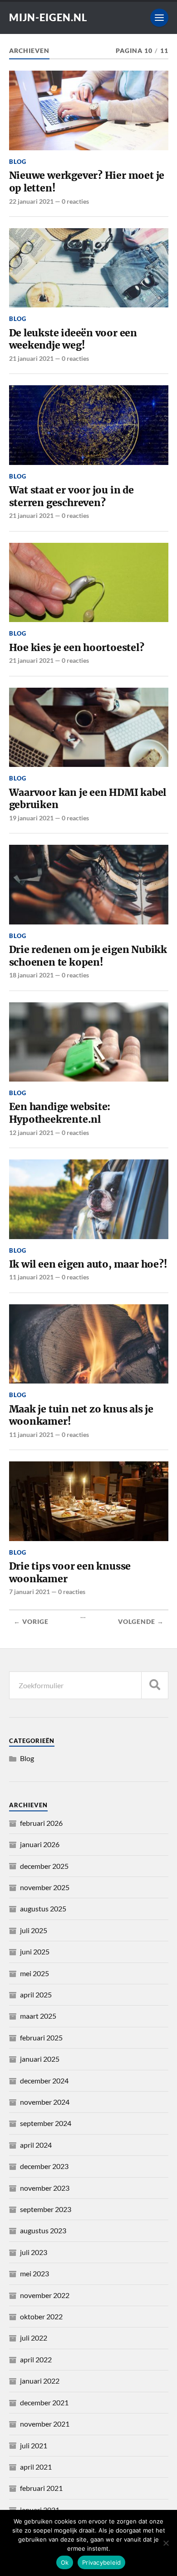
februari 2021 (41, 2488)
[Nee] (166, 2543)
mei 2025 (34, 1973)
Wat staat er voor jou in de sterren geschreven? (71, 496)
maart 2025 (38, 2016)
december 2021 (44, 2402)
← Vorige (31, 1622)
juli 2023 (34, 2252)
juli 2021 (34, 2445)
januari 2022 (40, 2381)
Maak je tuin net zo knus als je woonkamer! (81, 1415)
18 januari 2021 (31, 975)
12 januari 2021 (31, 1132)
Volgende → (141, 1622)
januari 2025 (40, 2059)
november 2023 (45, 2188)
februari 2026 (41, 1823)
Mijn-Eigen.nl (48, 17)
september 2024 (46, 2123)
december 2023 (44, 2166)
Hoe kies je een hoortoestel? (77, 648)
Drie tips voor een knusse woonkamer (70, 1573)
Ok (65, 2562)
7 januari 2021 (29, 1592)
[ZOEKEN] (155, 1685)
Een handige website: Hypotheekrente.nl (60, 1113)
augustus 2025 (43, 1908)
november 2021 (45, 2424)
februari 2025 (41, 2037)
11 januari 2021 (31, 1277)
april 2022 (36, 2359)
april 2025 (36, 1994)
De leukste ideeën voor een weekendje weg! (73, 339)
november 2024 (45, 2102)
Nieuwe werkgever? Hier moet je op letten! (87, 182)
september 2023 (46, 2209)
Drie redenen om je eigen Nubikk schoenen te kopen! (88, 956)
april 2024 (36, 2145)
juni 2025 (35, 1951)
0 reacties (75, 201)
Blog (18, 162)
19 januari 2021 (31, 818)
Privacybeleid (101, 2562)
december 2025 (44, 1866)
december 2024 (44, 2080)
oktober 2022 (41, 2316)
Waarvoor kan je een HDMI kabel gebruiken (88, 799)
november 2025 (45, 1887)
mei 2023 (34, 2273)
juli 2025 (34, 1930)
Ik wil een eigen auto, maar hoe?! (88, 1264)
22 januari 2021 (31, 201)
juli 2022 (34, 2338)
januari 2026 (40, 1844)
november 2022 (45, 2295)
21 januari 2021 (31, 358)
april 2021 (36, 2467)
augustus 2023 (43, 2230)
